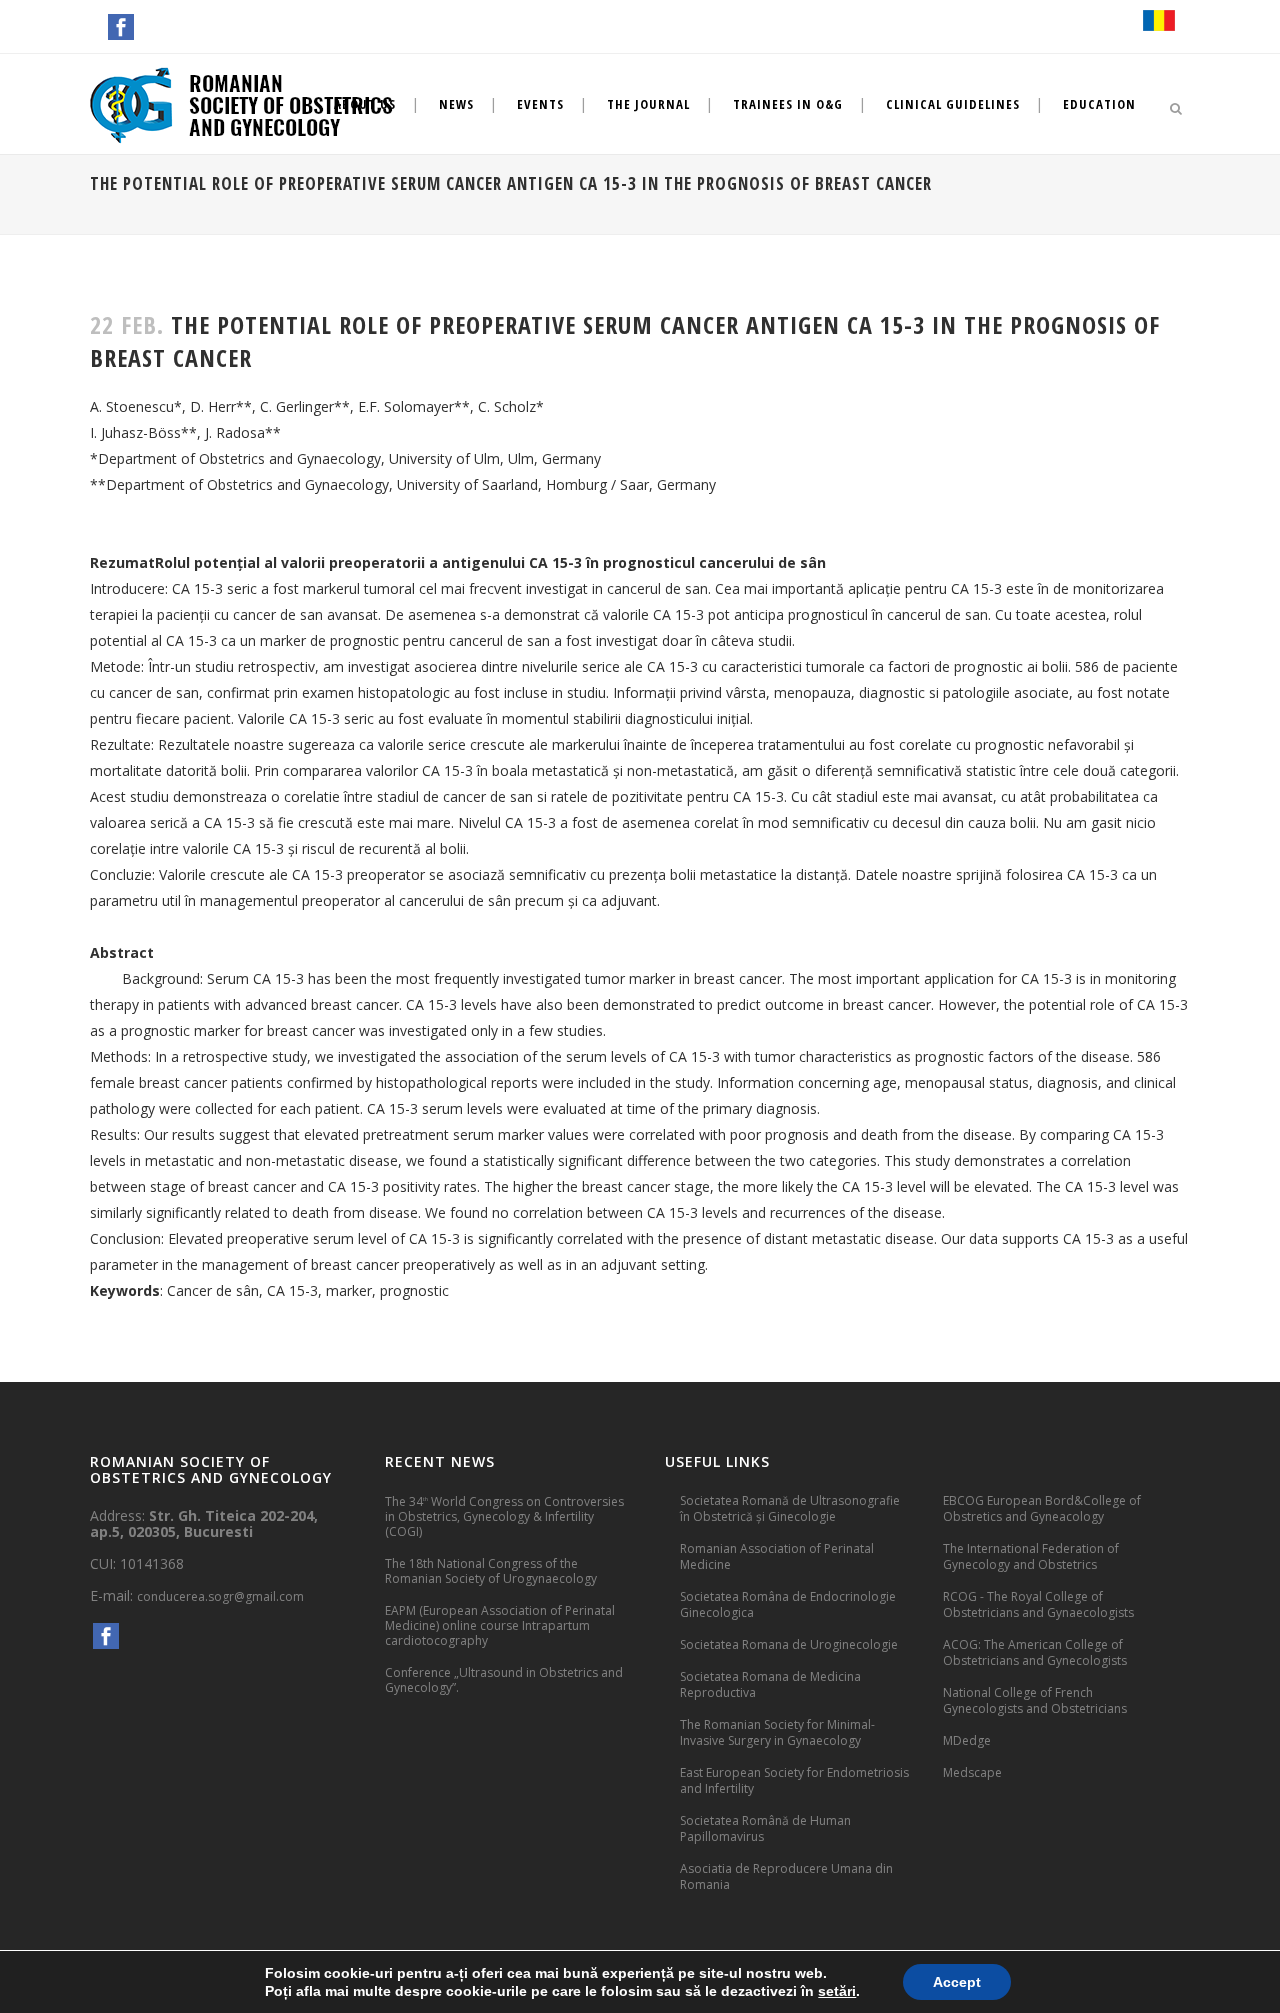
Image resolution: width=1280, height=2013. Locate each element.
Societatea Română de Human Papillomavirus (765, 1828)
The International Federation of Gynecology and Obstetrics (1031, 1556)
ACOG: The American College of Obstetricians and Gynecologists (1035, 1652)
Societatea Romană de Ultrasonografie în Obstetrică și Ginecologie (790, 1508)
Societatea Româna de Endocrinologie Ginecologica (788, 1604)
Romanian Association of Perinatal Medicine (777, 1556)
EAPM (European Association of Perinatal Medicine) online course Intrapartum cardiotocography (500, 1625)
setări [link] (837, 1991)
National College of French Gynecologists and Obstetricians (1035, 1700)
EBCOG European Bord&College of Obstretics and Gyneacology (1042, 1508)
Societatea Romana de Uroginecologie (789, 1644)
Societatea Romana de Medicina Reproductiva (770, 1684)
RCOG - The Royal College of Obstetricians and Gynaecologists (1038, 1604)
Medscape (972, 1772)
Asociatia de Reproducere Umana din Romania (786, 1876)
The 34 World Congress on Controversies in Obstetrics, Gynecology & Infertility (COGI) (504, 1516)
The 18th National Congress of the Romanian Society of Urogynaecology (491, 1571)
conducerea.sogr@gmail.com (220, 1596)
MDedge (967, 1740)
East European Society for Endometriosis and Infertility (794, 1780)
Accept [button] (957, 1982)
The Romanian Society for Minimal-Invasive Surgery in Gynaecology (777, 1732)
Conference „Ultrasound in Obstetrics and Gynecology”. (504, 1680)
